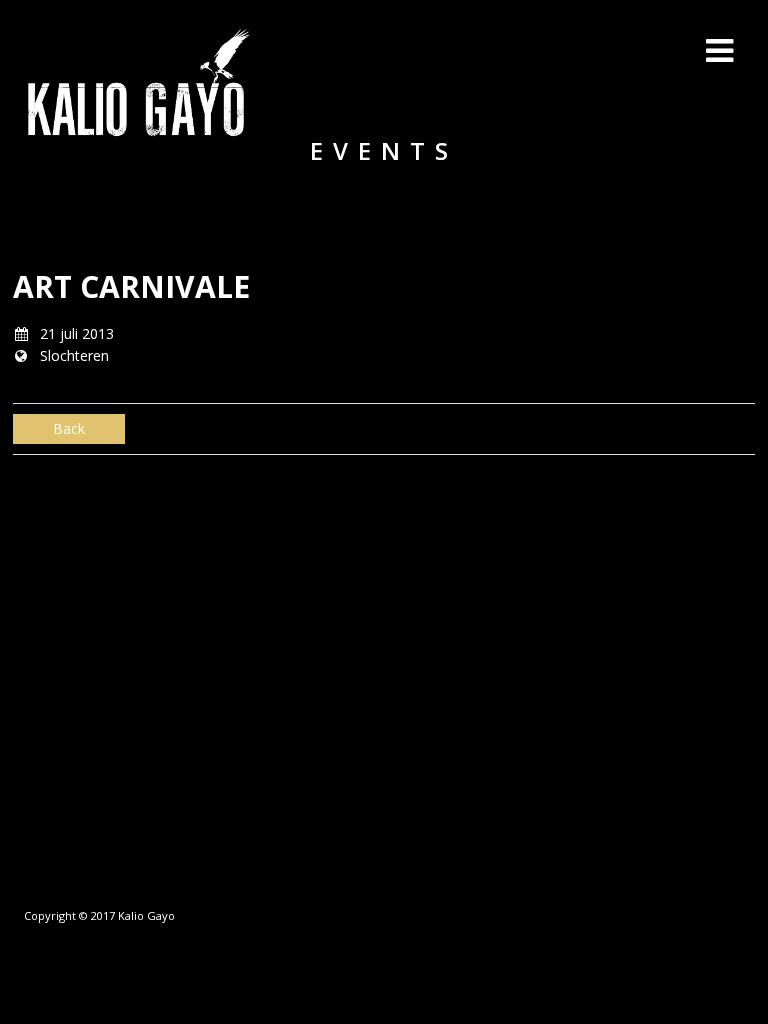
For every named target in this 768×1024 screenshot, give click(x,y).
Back (69, 428)
